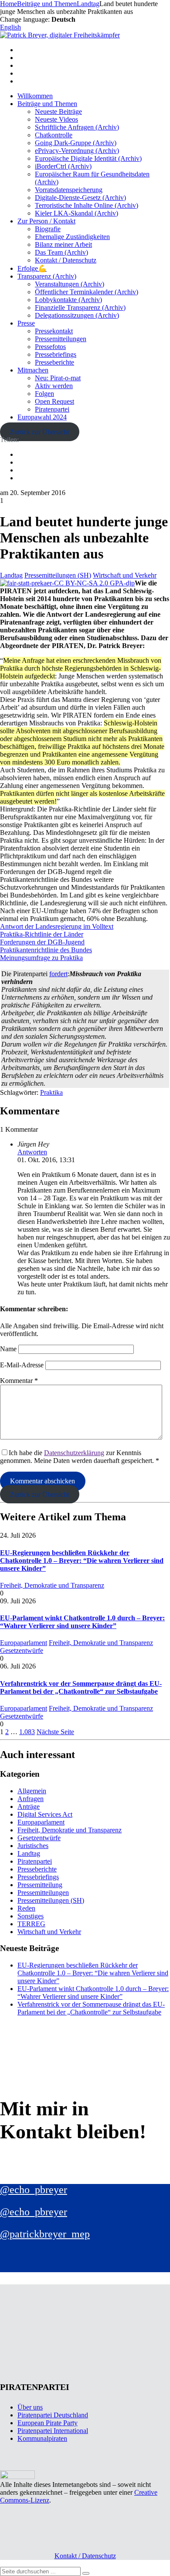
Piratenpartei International (53, 2431)
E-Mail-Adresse (22, 1365)
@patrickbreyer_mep (45, 2234)
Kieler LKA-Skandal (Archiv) (76, 213)
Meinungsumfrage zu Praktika (41, 958)
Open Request (54, 401)
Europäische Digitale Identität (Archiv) (88, 158)
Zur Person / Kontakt (46, 221)
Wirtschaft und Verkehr (125, 575)
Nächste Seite (55, 1732)
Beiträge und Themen (47, 104)
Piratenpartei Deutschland (53, 2415)
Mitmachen (33, 370)
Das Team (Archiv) (61, 252)
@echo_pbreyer (34, 2190)
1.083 (27, 1732)
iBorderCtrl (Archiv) (63, 166)
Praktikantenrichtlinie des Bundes (46, 950)
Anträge (29, 1807)
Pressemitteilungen (61, 339)
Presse (26, 323)
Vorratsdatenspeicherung (69, 190)
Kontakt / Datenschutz (66, 260)
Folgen (44, 394)
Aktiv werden (54, 386)
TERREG (31, 1924)
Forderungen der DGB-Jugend (42, 942)
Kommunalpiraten (42, 2438)
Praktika (51, 1092)
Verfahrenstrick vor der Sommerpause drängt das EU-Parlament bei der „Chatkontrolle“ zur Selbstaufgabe (81, 1687)
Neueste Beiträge (58, 111)
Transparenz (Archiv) (47, 276)
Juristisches (33, 1846)
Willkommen (35, 96)
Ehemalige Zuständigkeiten (72, 237)
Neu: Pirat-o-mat (58, 378)
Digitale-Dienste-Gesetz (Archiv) (80, 198)
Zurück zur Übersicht (39, 432)
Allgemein (32, 1791)
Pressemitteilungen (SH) (58, 575)
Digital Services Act (45, 1814)
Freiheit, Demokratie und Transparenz (52, 1585)
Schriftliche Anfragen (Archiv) (77, 127)
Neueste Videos (56, 119)
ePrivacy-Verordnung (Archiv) (77, 151)
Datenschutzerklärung (74, 1453)
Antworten (32, 1152)
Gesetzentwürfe (22, 1650)
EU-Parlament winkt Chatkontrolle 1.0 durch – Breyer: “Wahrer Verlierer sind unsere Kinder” (82, 1622)
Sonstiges (31, 1916)
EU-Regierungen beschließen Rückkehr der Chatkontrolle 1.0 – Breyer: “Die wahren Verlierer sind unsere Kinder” (82, 1561)
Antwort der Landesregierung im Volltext (57, 926)
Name (8, 1349)
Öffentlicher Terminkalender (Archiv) (87, 292)
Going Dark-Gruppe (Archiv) (76, 143)
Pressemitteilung (40, 1885)
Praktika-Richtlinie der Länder (42, 934)
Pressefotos (50, 347)
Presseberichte (54, 362)
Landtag (11, 575)
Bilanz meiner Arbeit (63, 244)
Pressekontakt (54, 331)
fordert (58, 974)
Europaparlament (24, 1643)
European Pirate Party (48, 2423)
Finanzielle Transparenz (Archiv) (80, 307)
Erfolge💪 (32, 268)
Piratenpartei (52, 409)
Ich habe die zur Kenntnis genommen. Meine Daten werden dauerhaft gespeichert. (80, 1457)
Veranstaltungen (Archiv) (70, 284)
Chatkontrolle (54, 135)
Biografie (48, 229)
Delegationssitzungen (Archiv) (77, 315)
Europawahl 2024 (42, 417)
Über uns (30, 2407)
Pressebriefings (56, 354)
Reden (26, 1908)
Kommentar (19, 1381)
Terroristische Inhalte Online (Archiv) (87, 205)
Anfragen (31, 1799)
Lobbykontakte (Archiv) (68, 300)
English (10, 27)
